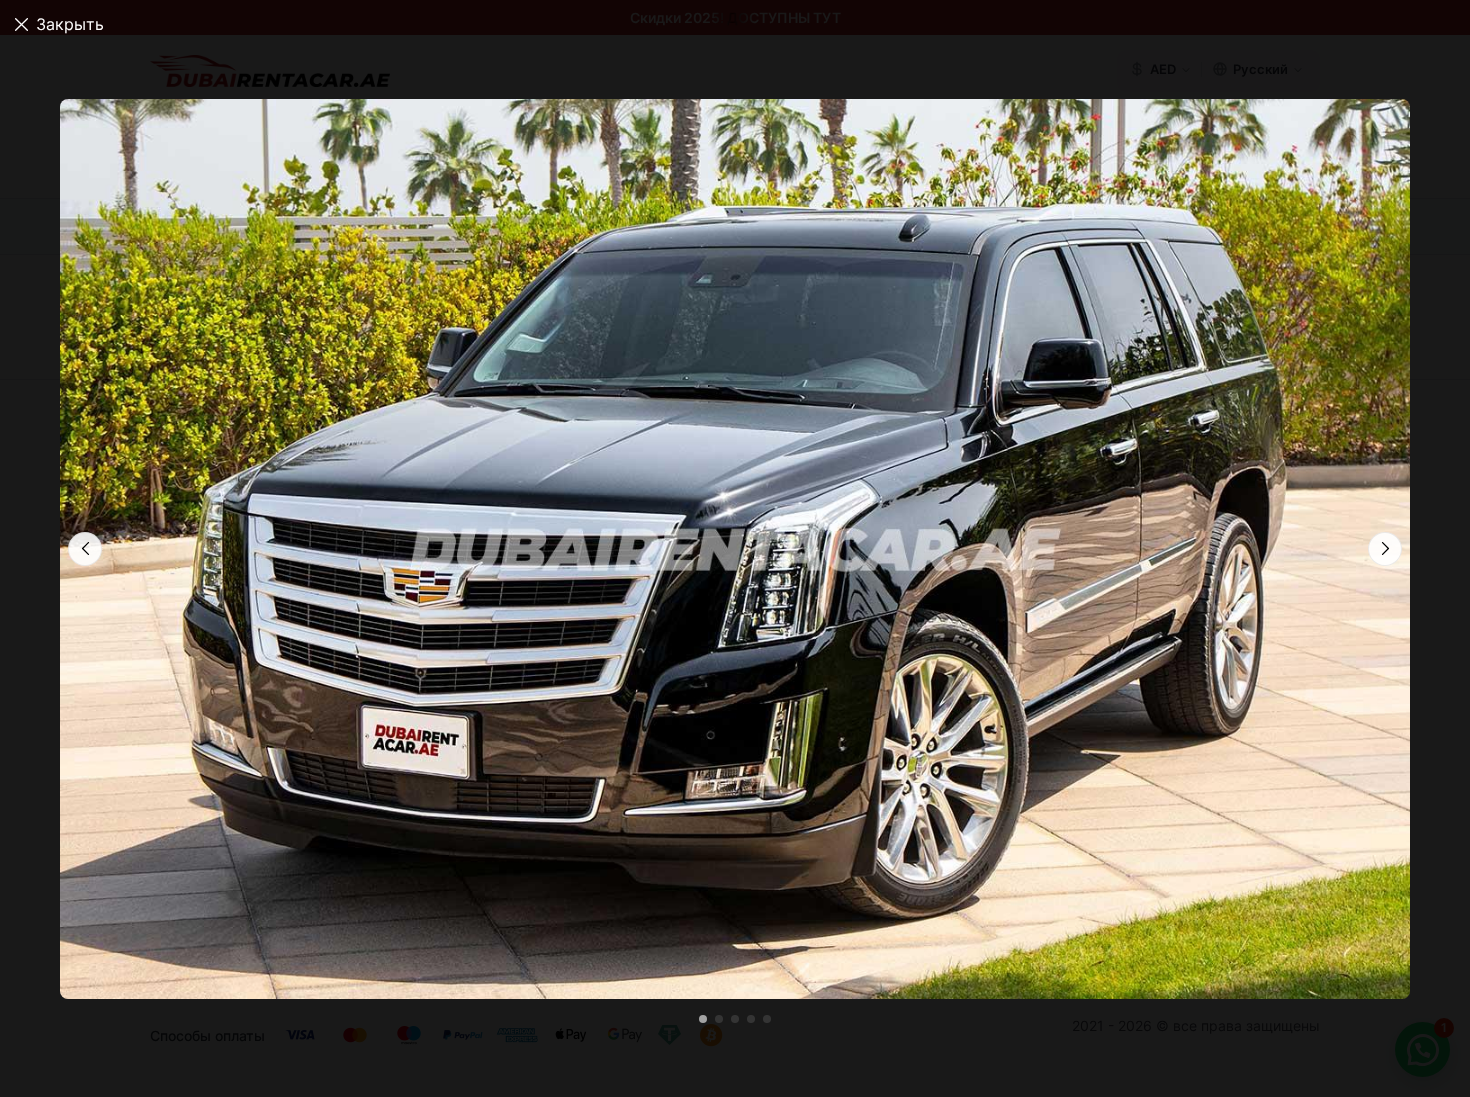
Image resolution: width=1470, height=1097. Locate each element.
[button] (1385, 549)
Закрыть (70, 24)
